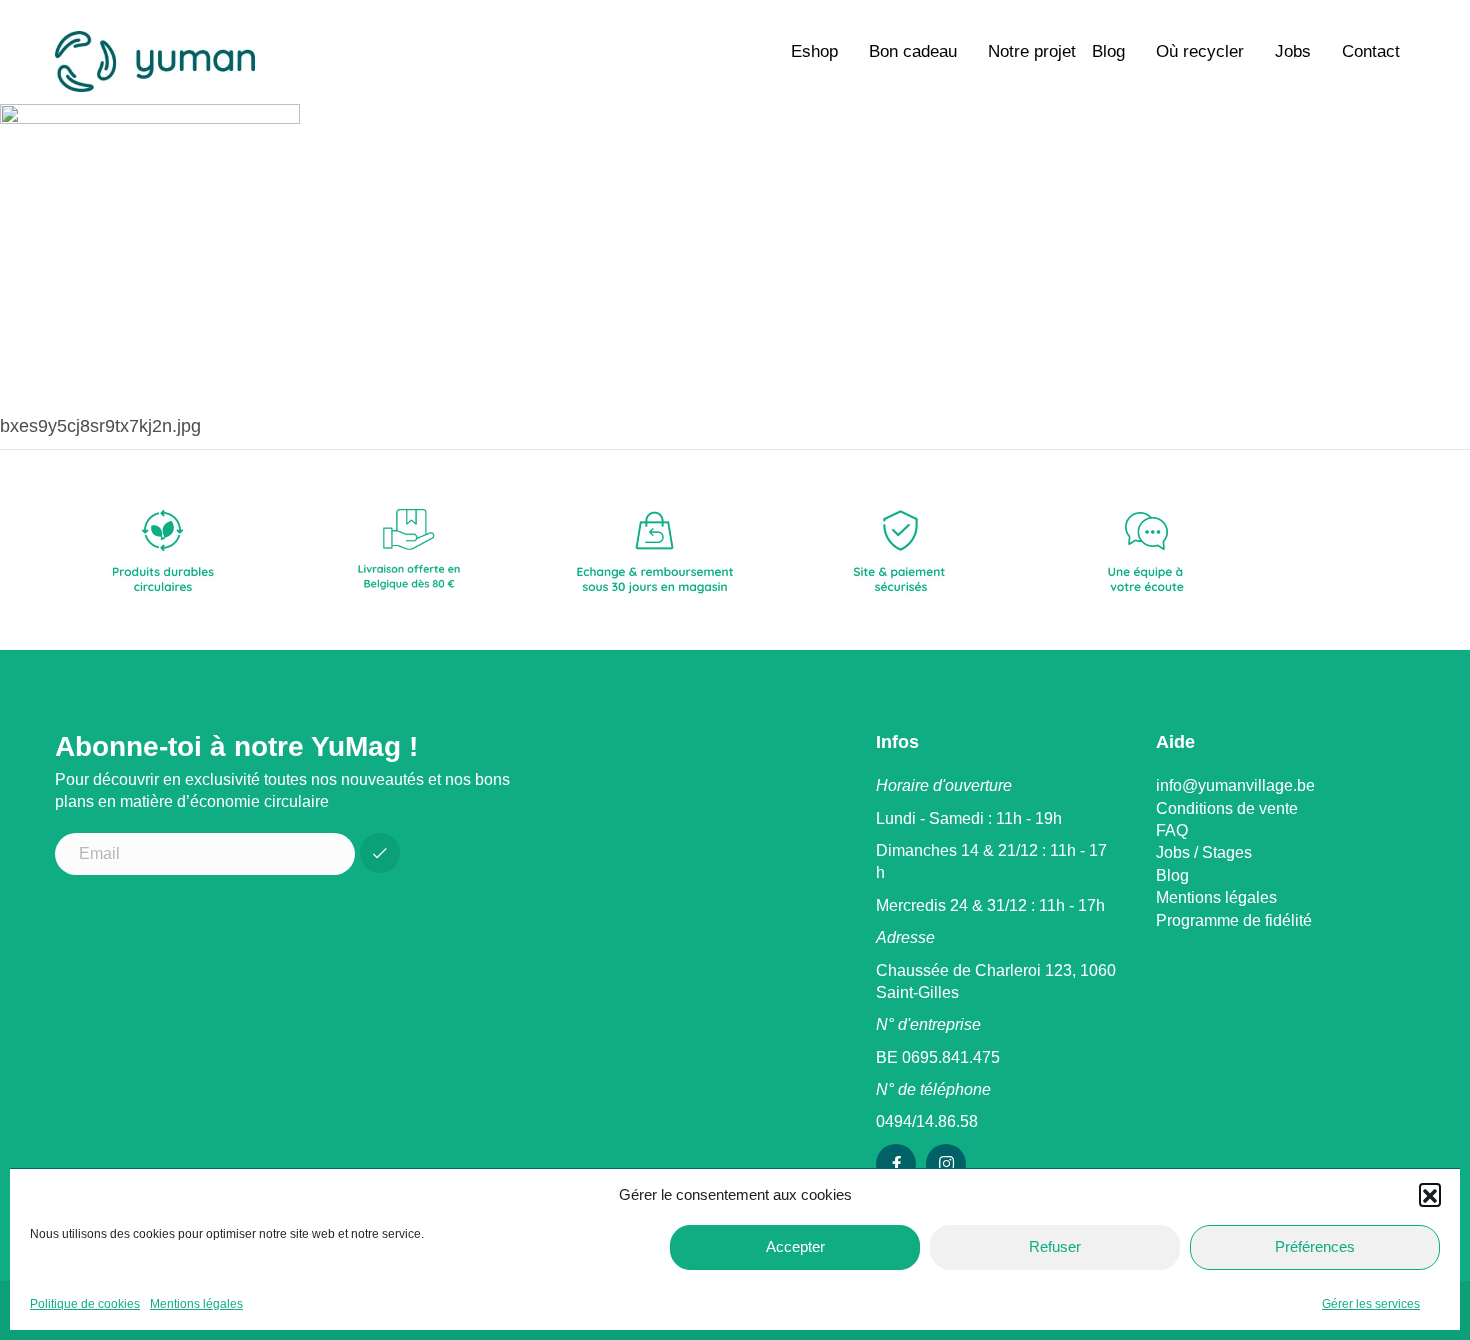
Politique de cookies (85, 1304)
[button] (1430, 1194)
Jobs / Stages (1204, 852)
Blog (1108, 51)
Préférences (1315, 1246)
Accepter (795, 1246)
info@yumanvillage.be (1235, 785)
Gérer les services (1371, 1304)
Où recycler (1200, 51)
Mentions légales (196, 1304)
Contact (1371, 51)
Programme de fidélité (1234, 920)
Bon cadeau (913, 51)
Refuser (1055, 1246)
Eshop (814, 51)
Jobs (1293, 51)
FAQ (1172, 830)
